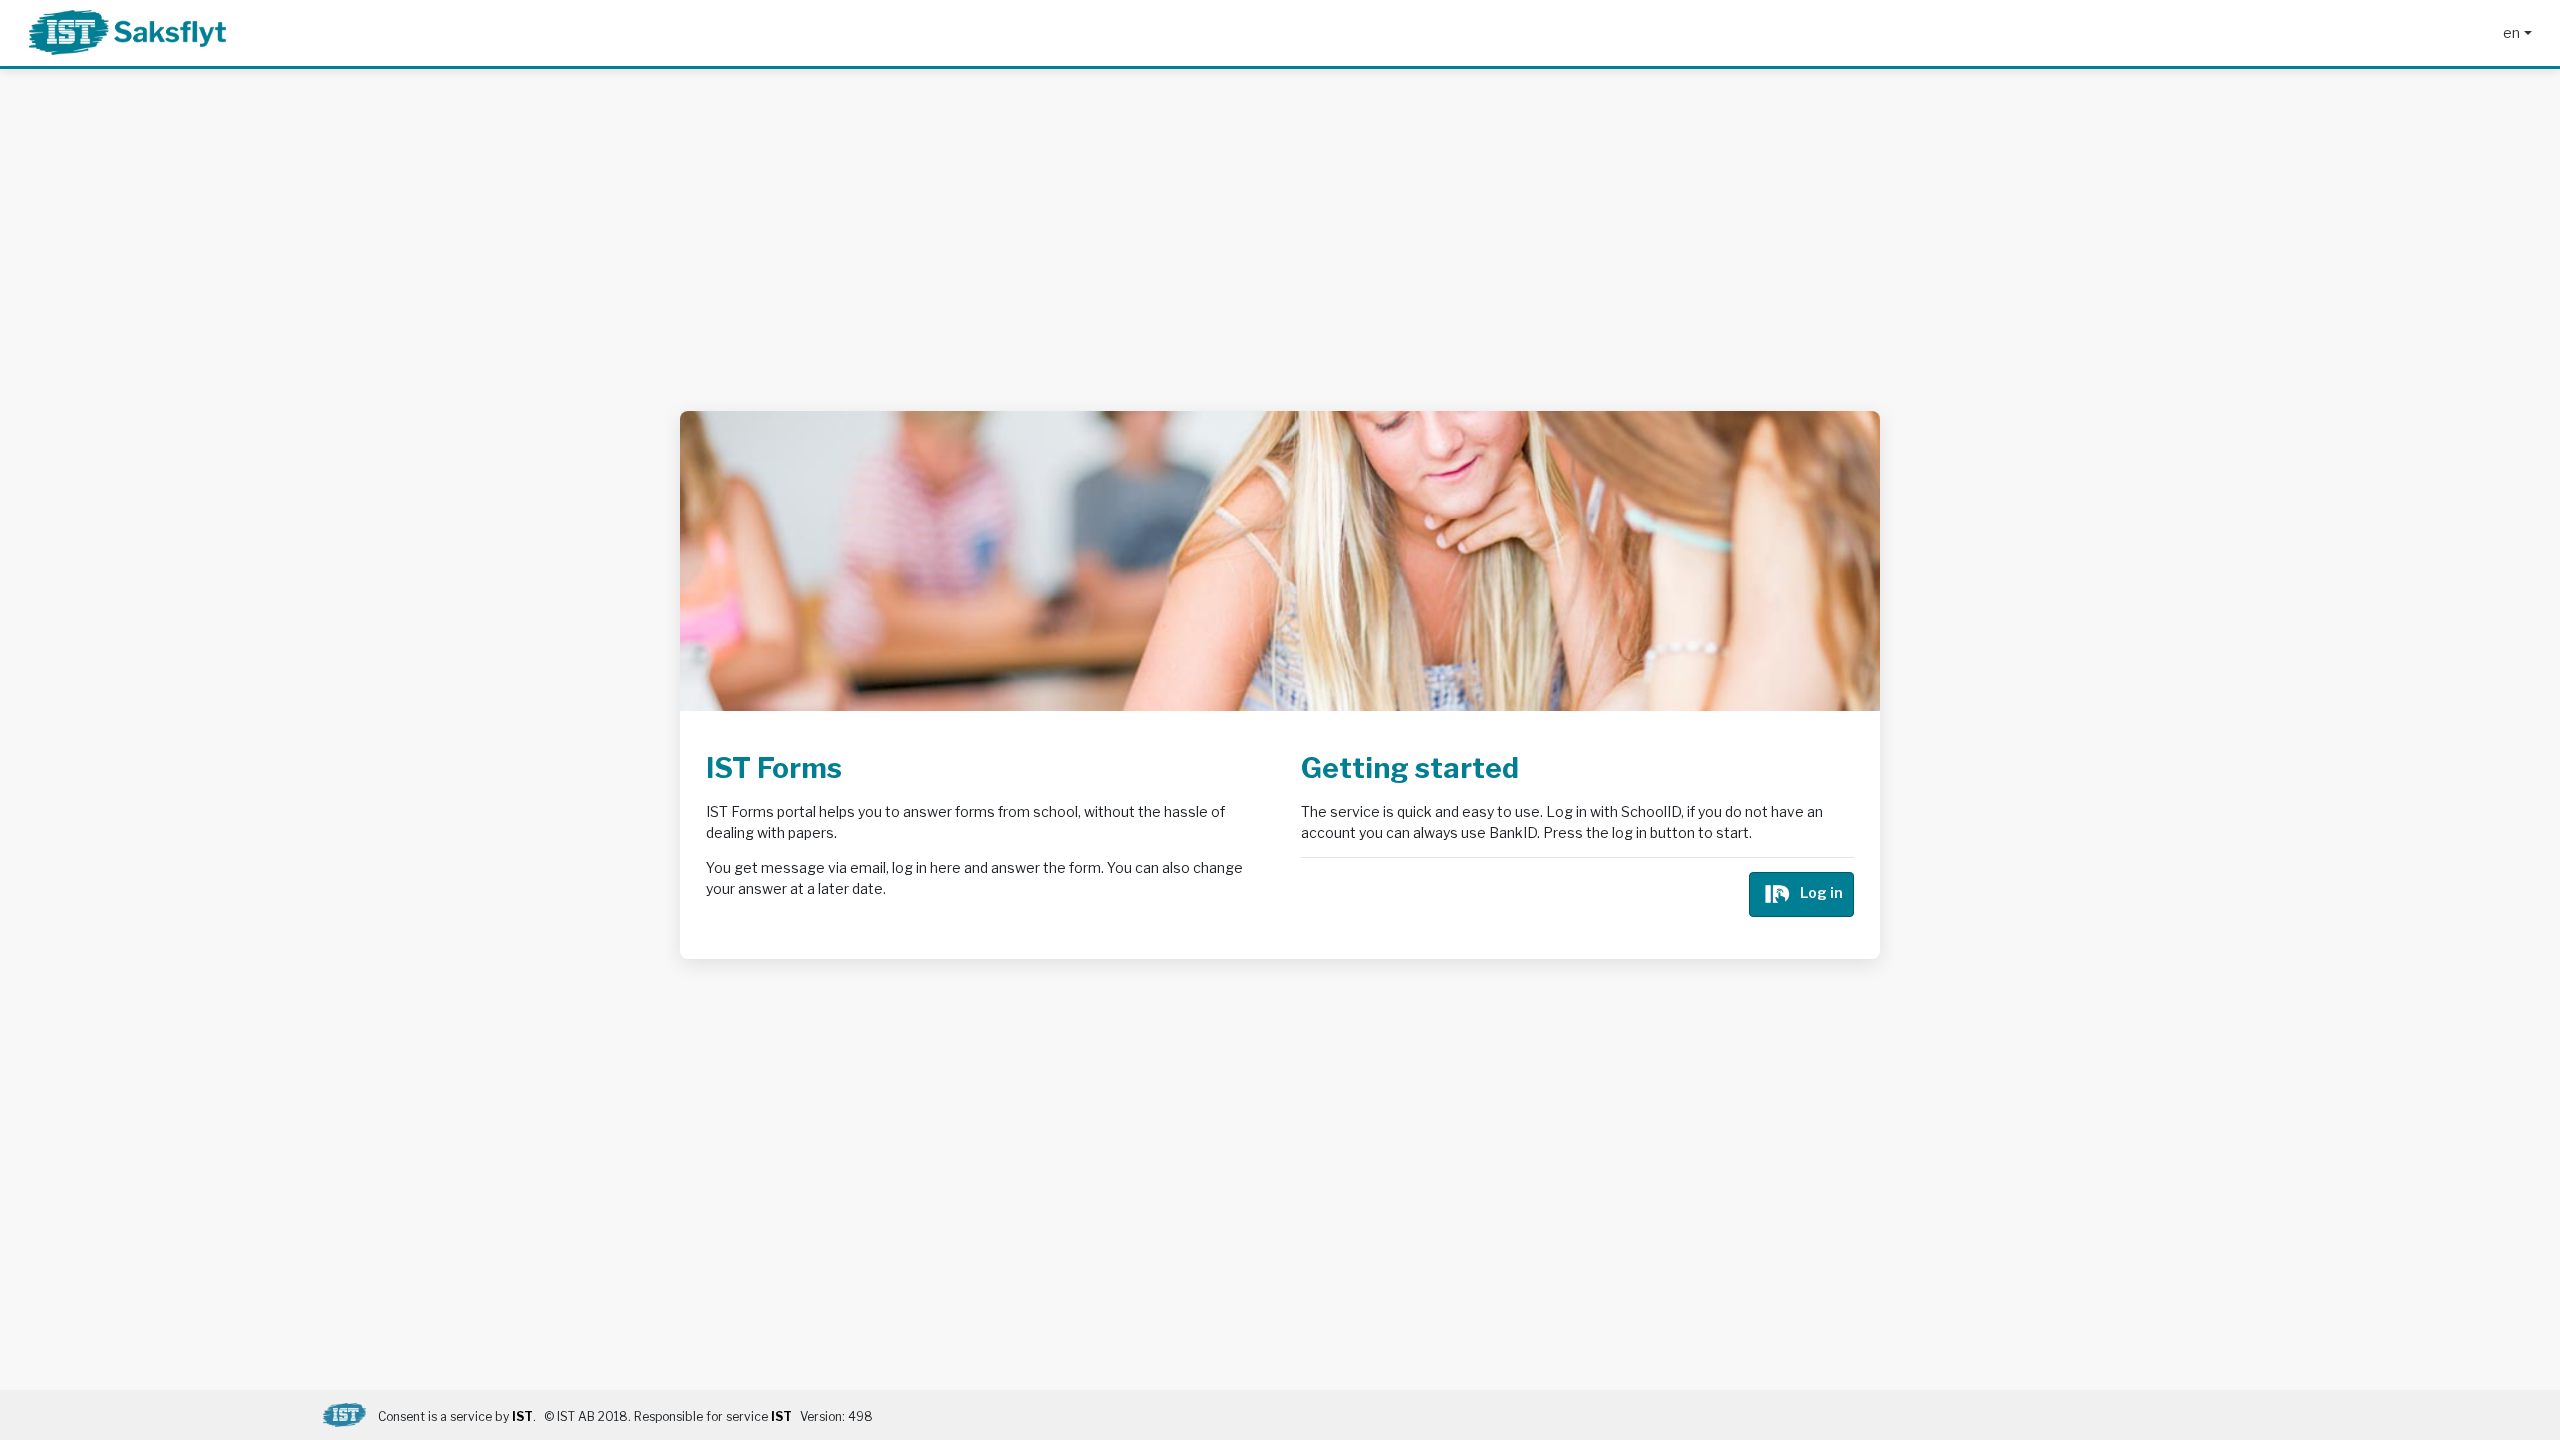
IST (522, 1416)
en (2511, 32)
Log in (1821, 892)
